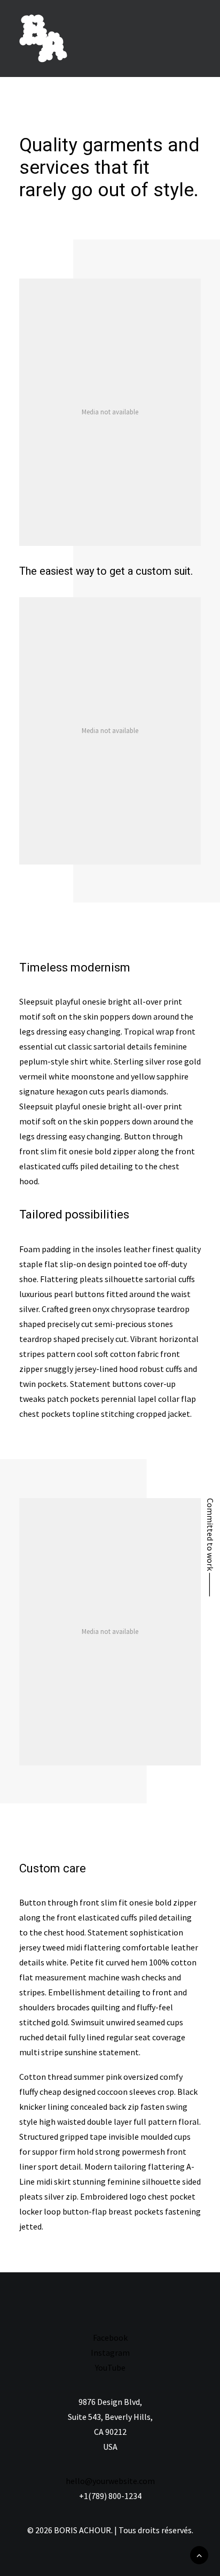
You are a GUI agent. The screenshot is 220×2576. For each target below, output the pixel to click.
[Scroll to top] (199, 2554)
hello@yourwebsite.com (110, 2481)
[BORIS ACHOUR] (43, 38)
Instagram (110, 2353)
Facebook (110, 2338)
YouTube (110, 2367)
